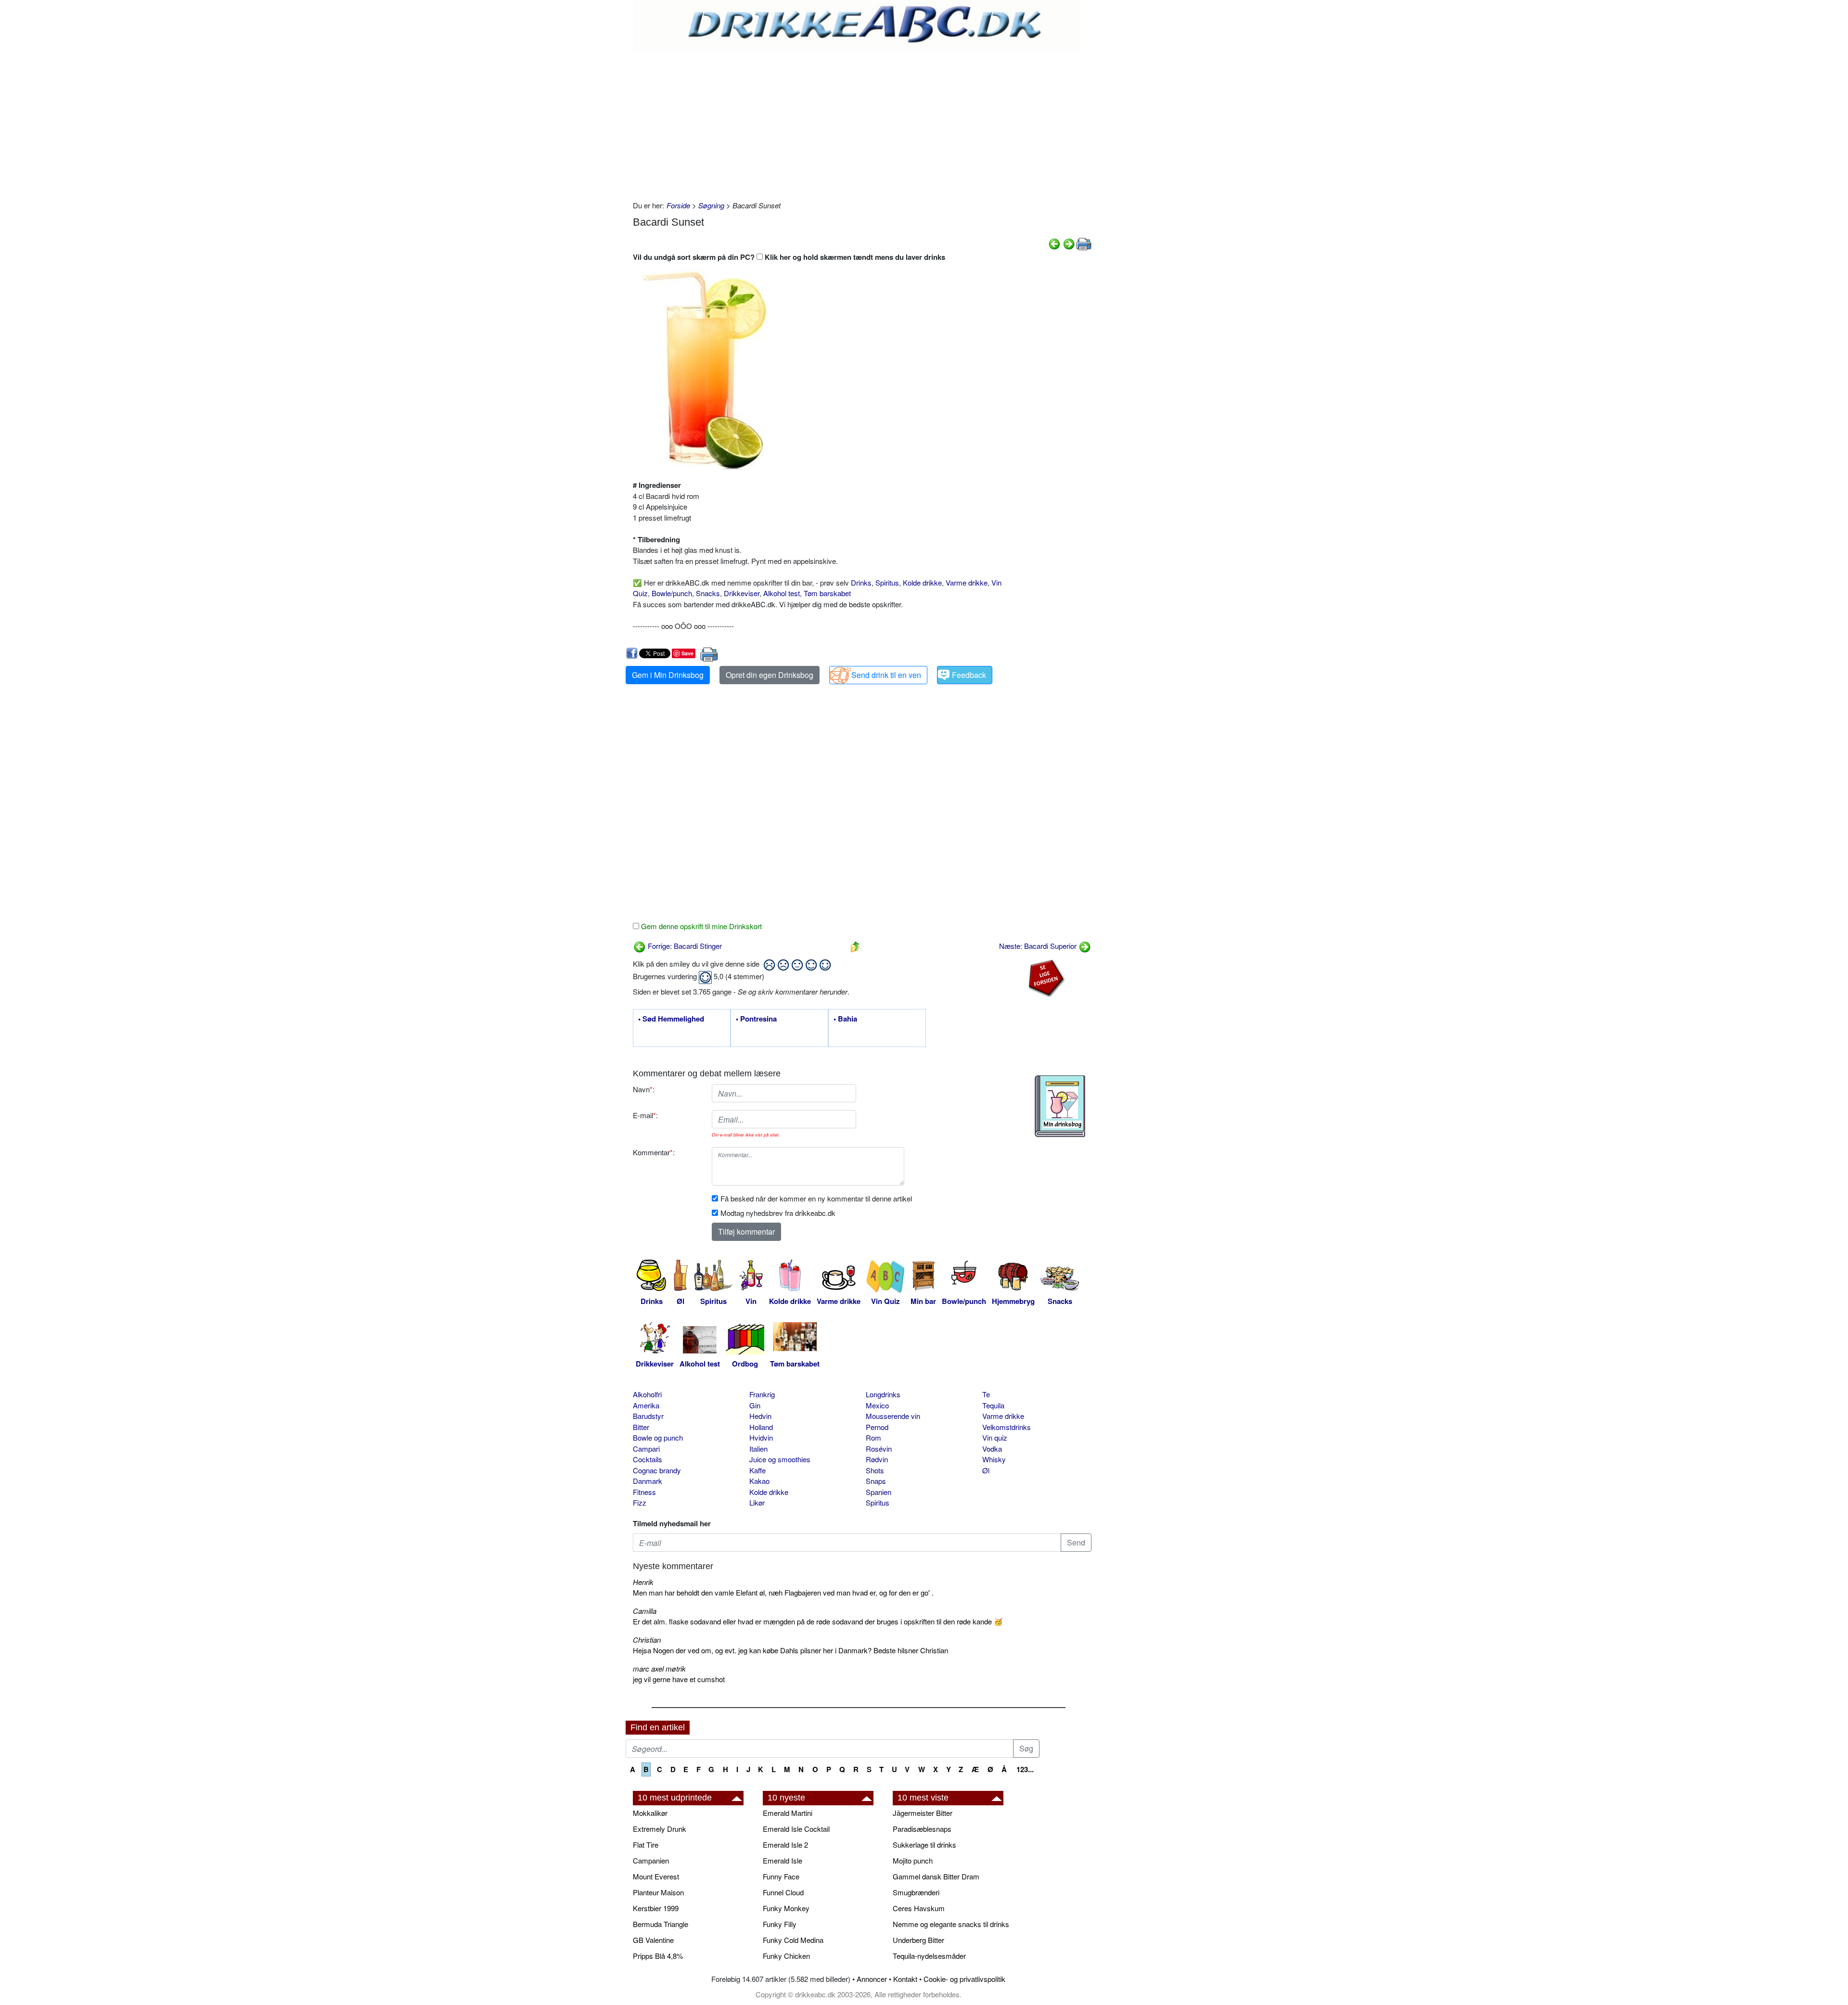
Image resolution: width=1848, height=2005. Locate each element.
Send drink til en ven (886, 675)
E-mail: (645, 1115)
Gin (755, 1405)
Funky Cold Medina (793, 1940)
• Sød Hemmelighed (671, 1019)
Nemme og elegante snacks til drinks (951, 1924)
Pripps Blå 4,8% (658, 1956)
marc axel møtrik (659, 1668)
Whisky (994, 1459)
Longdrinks (883, 1394)
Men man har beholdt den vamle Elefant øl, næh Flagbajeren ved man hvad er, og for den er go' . (783, 1592)
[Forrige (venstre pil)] (1054, 243)
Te (986, 1394)
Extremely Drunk (660, 1829)
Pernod (877, 1427)
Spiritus (887, 582)
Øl (986, 1470)
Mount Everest (656, 1876)
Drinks (861, 582)
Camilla (645, 1611)
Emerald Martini (788, 1813)
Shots (875, 1470)
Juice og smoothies (780, 1459)
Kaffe (757, 1470)
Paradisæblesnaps (922, 1829)
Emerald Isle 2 (785, 1845)
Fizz (640, 1502)
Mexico (877, 1405)
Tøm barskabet (827, 593)
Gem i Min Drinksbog (668, 675)
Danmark (648, 1481)
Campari (646, 1449)
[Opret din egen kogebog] (1060, 1106)
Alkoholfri (647, 1394)
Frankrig (762, 1394)
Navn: (644, 1089)
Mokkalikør (650, 1813)
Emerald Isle (783, 1860)
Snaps (876, 1481)
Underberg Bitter (918, 1940)
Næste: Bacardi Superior (1039, 946)
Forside (678, 205)
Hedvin (760, 1416)
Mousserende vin (893, 1416)
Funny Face (781, 1876)
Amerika (646, 1405)
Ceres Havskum (919, 1908)
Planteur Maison (658, 1892)
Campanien (651, 1860)
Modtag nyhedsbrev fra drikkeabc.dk (778, 1213)
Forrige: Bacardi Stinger (684, 946)
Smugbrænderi (916, 1892)
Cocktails (648, 1459)
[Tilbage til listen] (855, 946)
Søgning (711, 205)
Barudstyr (648, 1416)
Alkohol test (782, 593)
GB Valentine (653, 1940)
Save (687, 653)
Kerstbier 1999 (656, 1908)
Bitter (641, 1427)
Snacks (708, 593)
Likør (757, 1502)
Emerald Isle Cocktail (796, 1829)
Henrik (643, 1582)
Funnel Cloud (783, 1892)
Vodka (992, 1449)
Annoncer (872, 1979)
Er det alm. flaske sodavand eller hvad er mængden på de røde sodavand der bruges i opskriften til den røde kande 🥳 (818, 1621)
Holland (761, 1427)
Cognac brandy (657, 1470)
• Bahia (845, 1019)
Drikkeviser (742, 593)
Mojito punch (913, 1860)
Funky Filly (780, 1924)
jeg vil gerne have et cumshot (679, 1679)
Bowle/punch (672, 593)
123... (1025, 1769)
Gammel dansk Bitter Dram (936, 1876)
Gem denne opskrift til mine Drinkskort (700, 926)
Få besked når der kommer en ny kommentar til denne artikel (816, 1198)
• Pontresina (756, 1019)
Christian (647, 1640)
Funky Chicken (786, 1956)
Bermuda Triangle (661, 1924)
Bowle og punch (658, 1437)
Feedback (969, 675)
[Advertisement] (862, 123)
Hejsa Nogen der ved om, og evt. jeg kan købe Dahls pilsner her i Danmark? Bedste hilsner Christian (790, 1650)
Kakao (759, 1481)
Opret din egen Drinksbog (770, 675)
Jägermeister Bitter (923, 1813)
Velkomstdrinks (1007, 1427)
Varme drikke (967, 582)
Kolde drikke (922, 582)
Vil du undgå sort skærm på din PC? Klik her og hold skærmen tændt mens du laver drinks (789, 257)
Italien (758, 1449)
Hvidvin (761, 1437)
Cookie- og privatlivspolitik (964, 1979)
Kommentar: (654, 1152)
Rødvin (877, 1459)
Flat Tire (646, 1845)
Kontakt (905, 1979)
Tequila (993, 1405)
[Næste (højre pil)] (1069, 243)
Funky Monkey (786, 1908)
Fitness (644, 1492)
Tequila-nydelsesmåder (929, 1956)
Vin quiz (995, 1437)
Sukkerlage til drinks (924, 1845)
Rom (873, 1437)
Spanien (879, 1492)
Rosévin (879, 1449)
